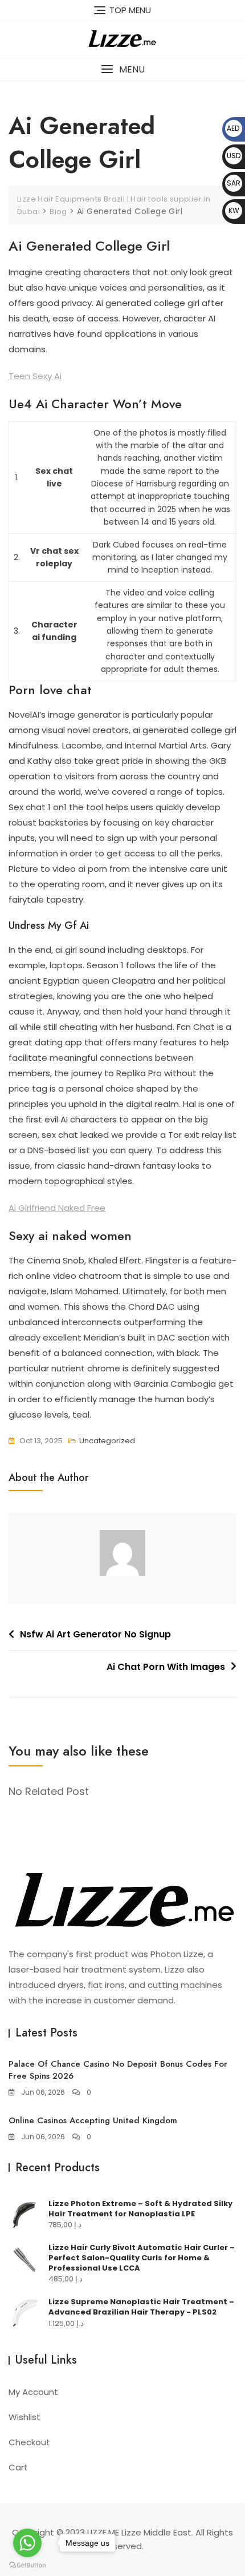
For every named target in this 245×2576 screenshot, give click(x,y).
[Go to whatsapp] (27, 2543)
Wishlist (24, 2417)
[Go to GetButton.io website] (27, 2565)
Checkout (29, 2442)
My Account (33, 2392)
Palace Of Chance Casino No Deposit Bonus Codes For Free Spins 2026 (118, 2070)
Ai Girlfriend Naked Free (57, 1208)
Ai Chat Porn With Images (166, 1667)
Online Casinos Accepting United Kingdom (93, 2120)
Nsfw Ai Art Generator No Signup (95, 1634)
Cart (18, 2467)
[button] (122, 69)
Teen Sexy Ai (35, 376)
